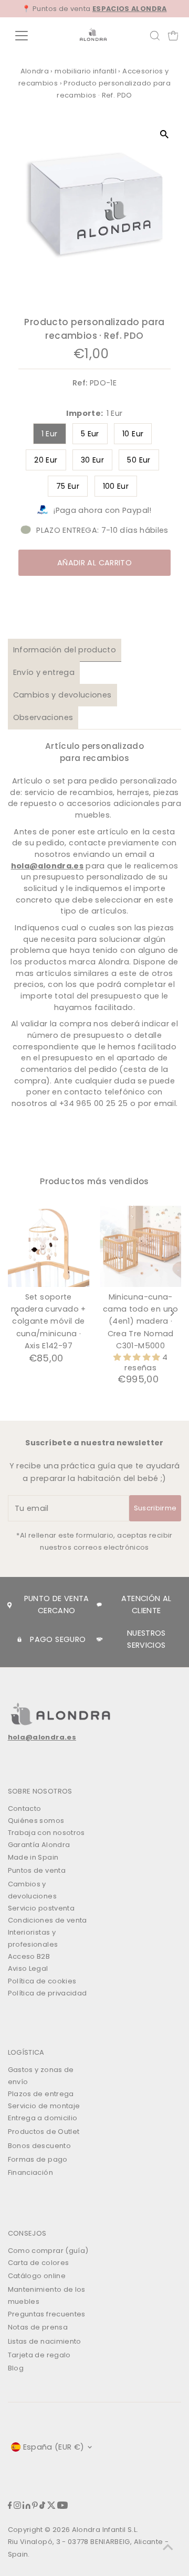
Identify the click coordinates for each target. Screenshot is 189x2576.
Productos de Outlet (44, 2132)
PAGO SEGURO (58, 1639)
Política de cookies (42, 1981)
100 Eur (116, 486)
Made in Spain (33, 1857)
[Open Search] (155, 36)
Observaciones (43, 717)
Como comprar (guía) (48, 2251)
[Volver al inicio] (168, 2547)
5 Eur (90, 434)
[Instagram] (17, 2507)
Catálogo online (37, 2276)
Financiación (30, 2172)
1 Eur (50, 434)
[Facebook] (10, 2507)
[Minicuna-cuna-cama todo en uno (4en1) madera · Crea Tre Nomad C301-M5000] (140, 1246)
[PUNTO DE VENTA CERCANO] (9, 1605)
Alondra (35, 71)
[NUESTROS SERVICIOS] (99, 1640)
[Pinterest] (35, 2507)
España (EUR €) (54, 2447)
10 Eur (133, 434)
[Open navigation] (28, 36)
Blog (16, 2368)
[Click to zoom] (164, 134)
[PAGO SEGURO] (19, 1639)
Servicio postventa (41, 1908)
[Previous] (18, 1313)
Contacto (25, 1808)
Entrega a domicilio (43, 2118)
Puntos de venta (37, 1870)
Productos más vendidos (94, 1181)
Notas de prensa (38, 2327)
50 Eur (139, 460)
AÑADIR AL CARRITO (94, 563)
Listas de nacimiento (45, 2341)
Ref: (80, 383)
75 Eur (68, 486)
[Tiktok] (42, 2507)
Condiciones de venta (48, 1920)
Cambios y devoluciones (62, 695)
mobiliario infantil (86, 71)
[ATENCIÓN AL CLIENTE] (99, 1605)
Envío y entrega (44, 672)
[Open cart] (173, 36)
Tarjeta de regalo (39, 2355)
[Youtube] (62, 2507)
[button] (138, 1357)
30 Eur (92, 460)
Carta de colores (39, 2263)
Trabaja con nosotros (46, 1833)
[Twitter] (51, 2507)
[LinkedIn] (27, 2507)
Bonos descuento (39, 2146)
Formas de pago (38, 2159)
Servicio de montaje (44, 2106)
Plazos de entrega (41, 2094)
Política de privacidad (48, 1993)
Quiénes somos (36, 1821)
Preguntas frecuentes (47, 2314)
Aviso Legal (28, 1968)
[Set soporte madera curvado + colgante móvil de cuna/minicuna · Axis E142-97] (49, 1246)
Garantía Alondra (39, 1845)
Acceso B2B (29, 1956)
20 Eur (46, 460)
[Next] (171, 1313)
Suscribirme (155, 1508)
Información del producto (65, 650)
